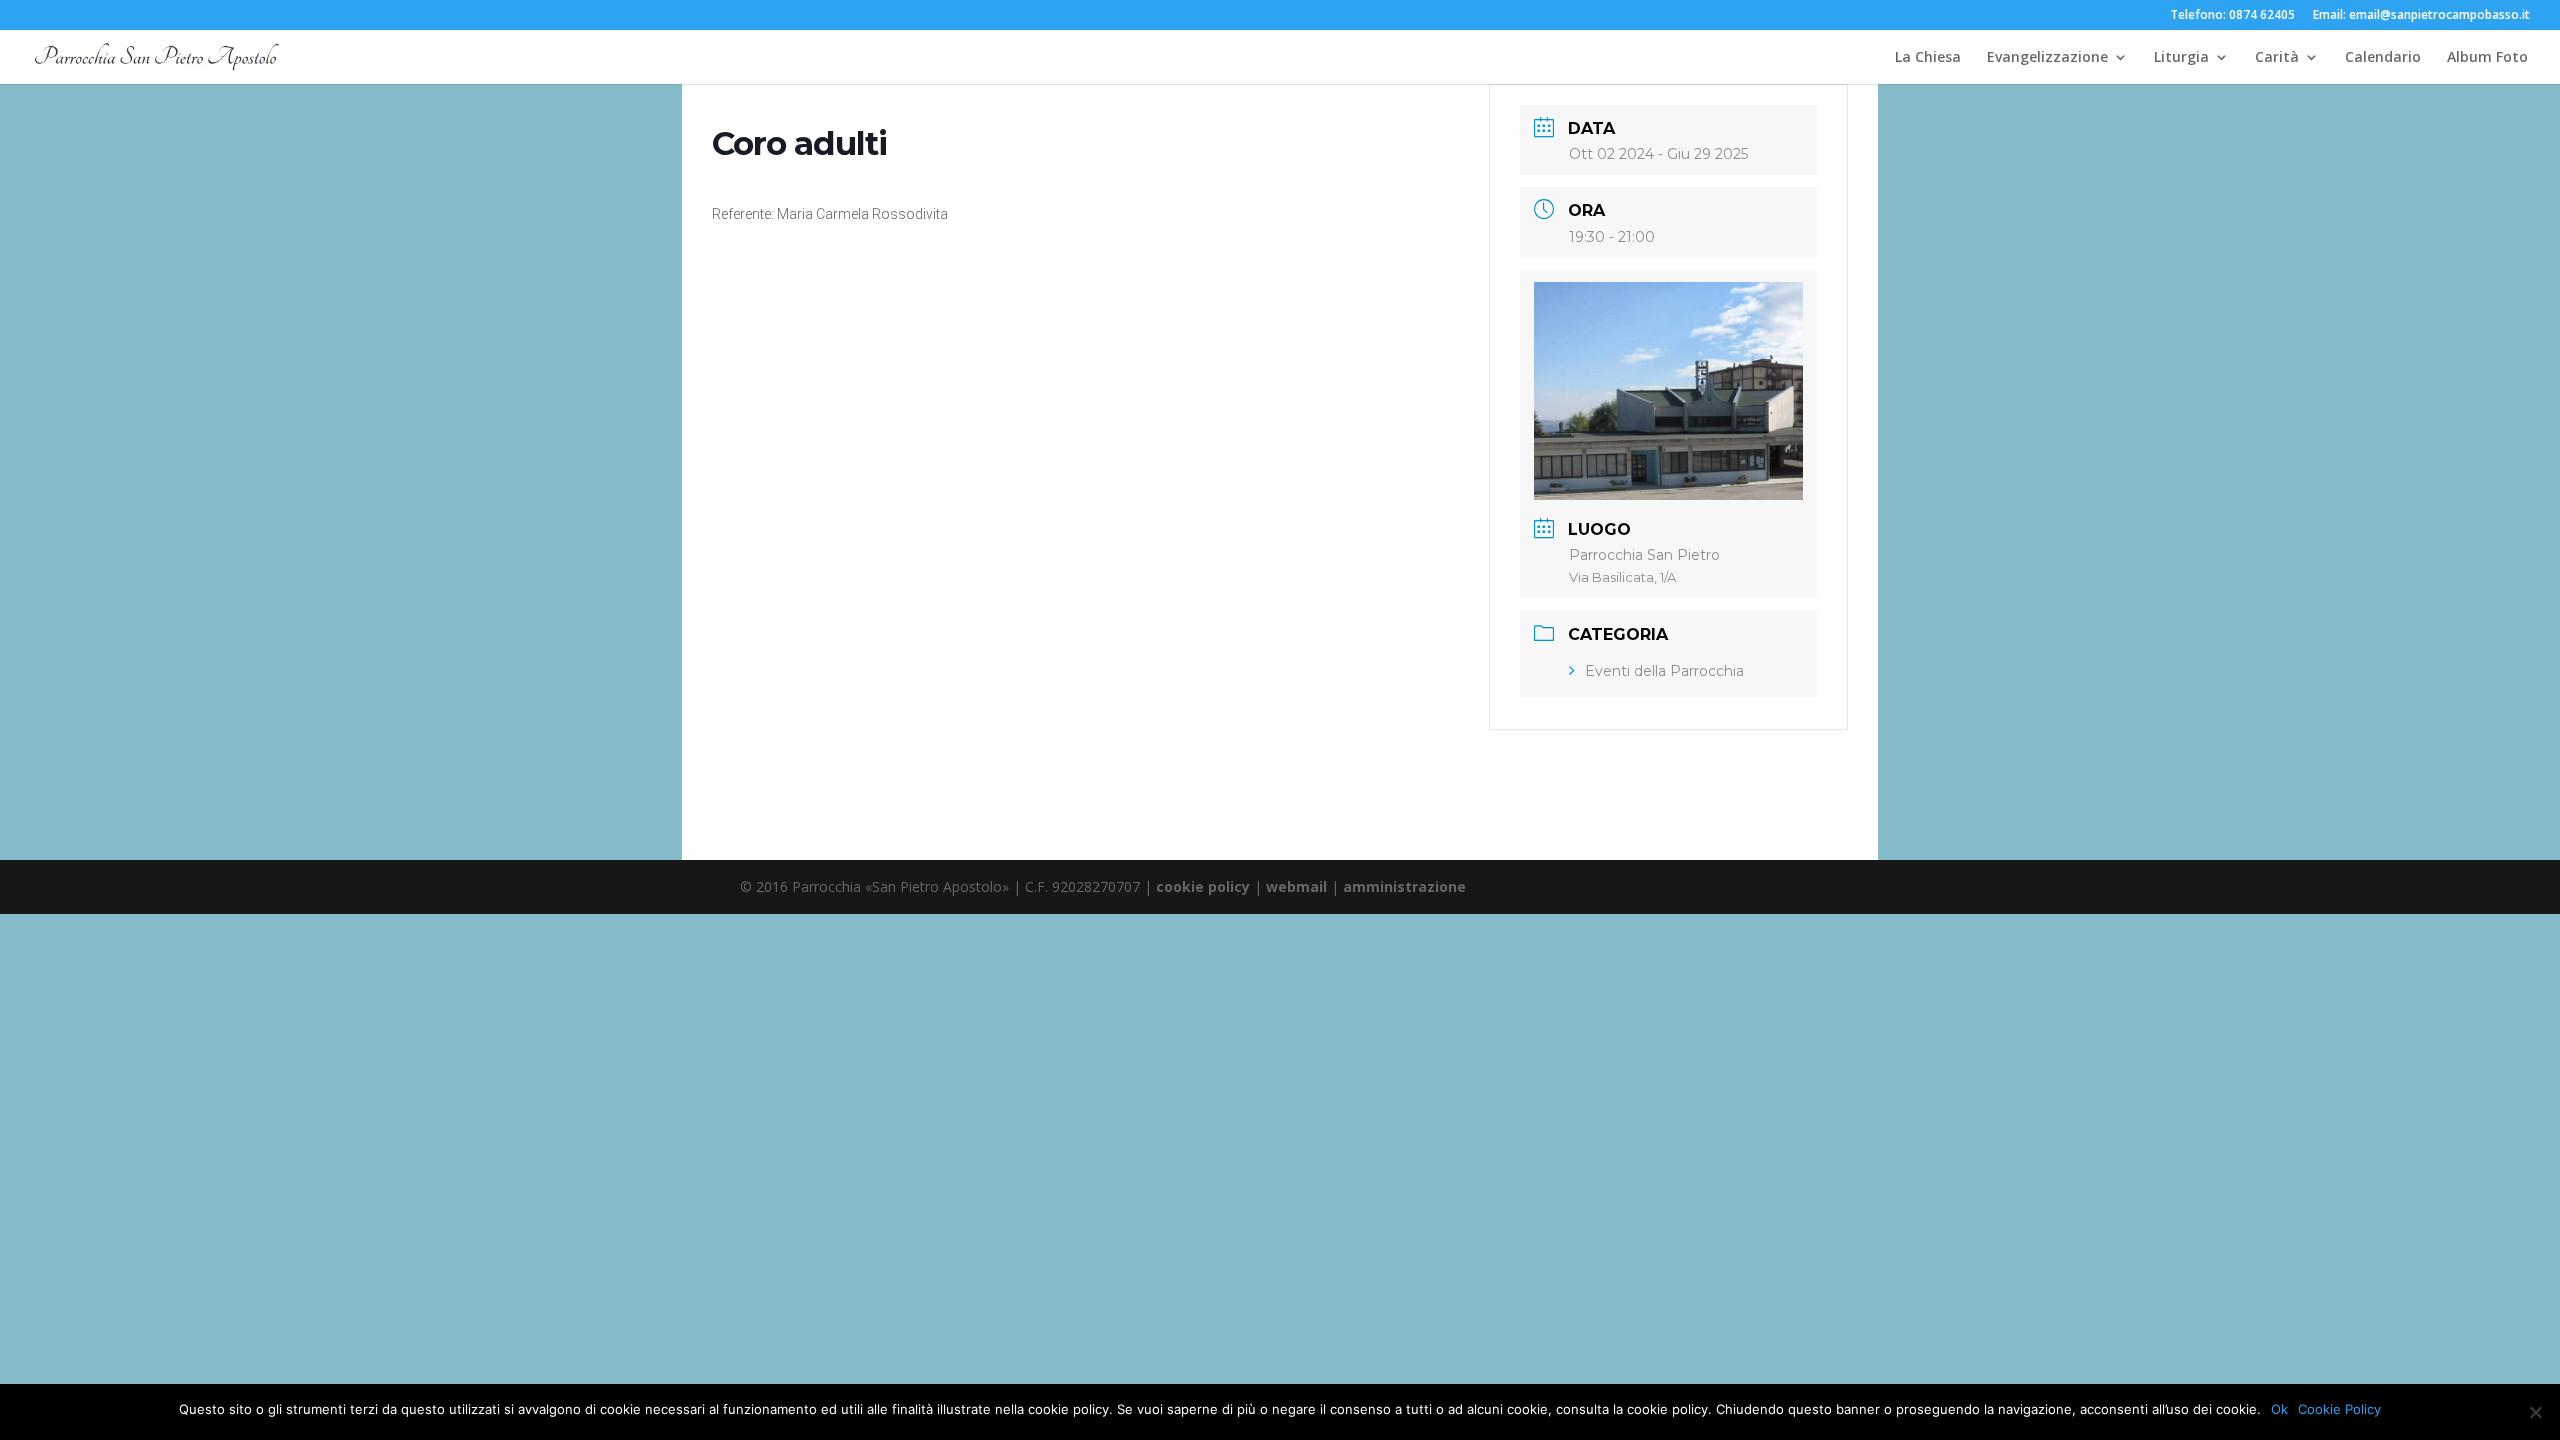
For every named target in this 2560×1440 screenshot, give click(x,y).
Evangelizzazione (2047, 58)
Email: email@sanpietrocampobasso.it (2421, 16)
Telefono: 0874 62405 (2232, 16)
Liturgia (2181, 58)
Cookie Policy (2339, 1409)
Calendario (2383, 58)
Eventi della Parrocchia (1664, 671)
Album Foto (2487, 58)
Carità (2277, 58)
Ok (2279, 1409)
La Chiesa (1928, 58)
